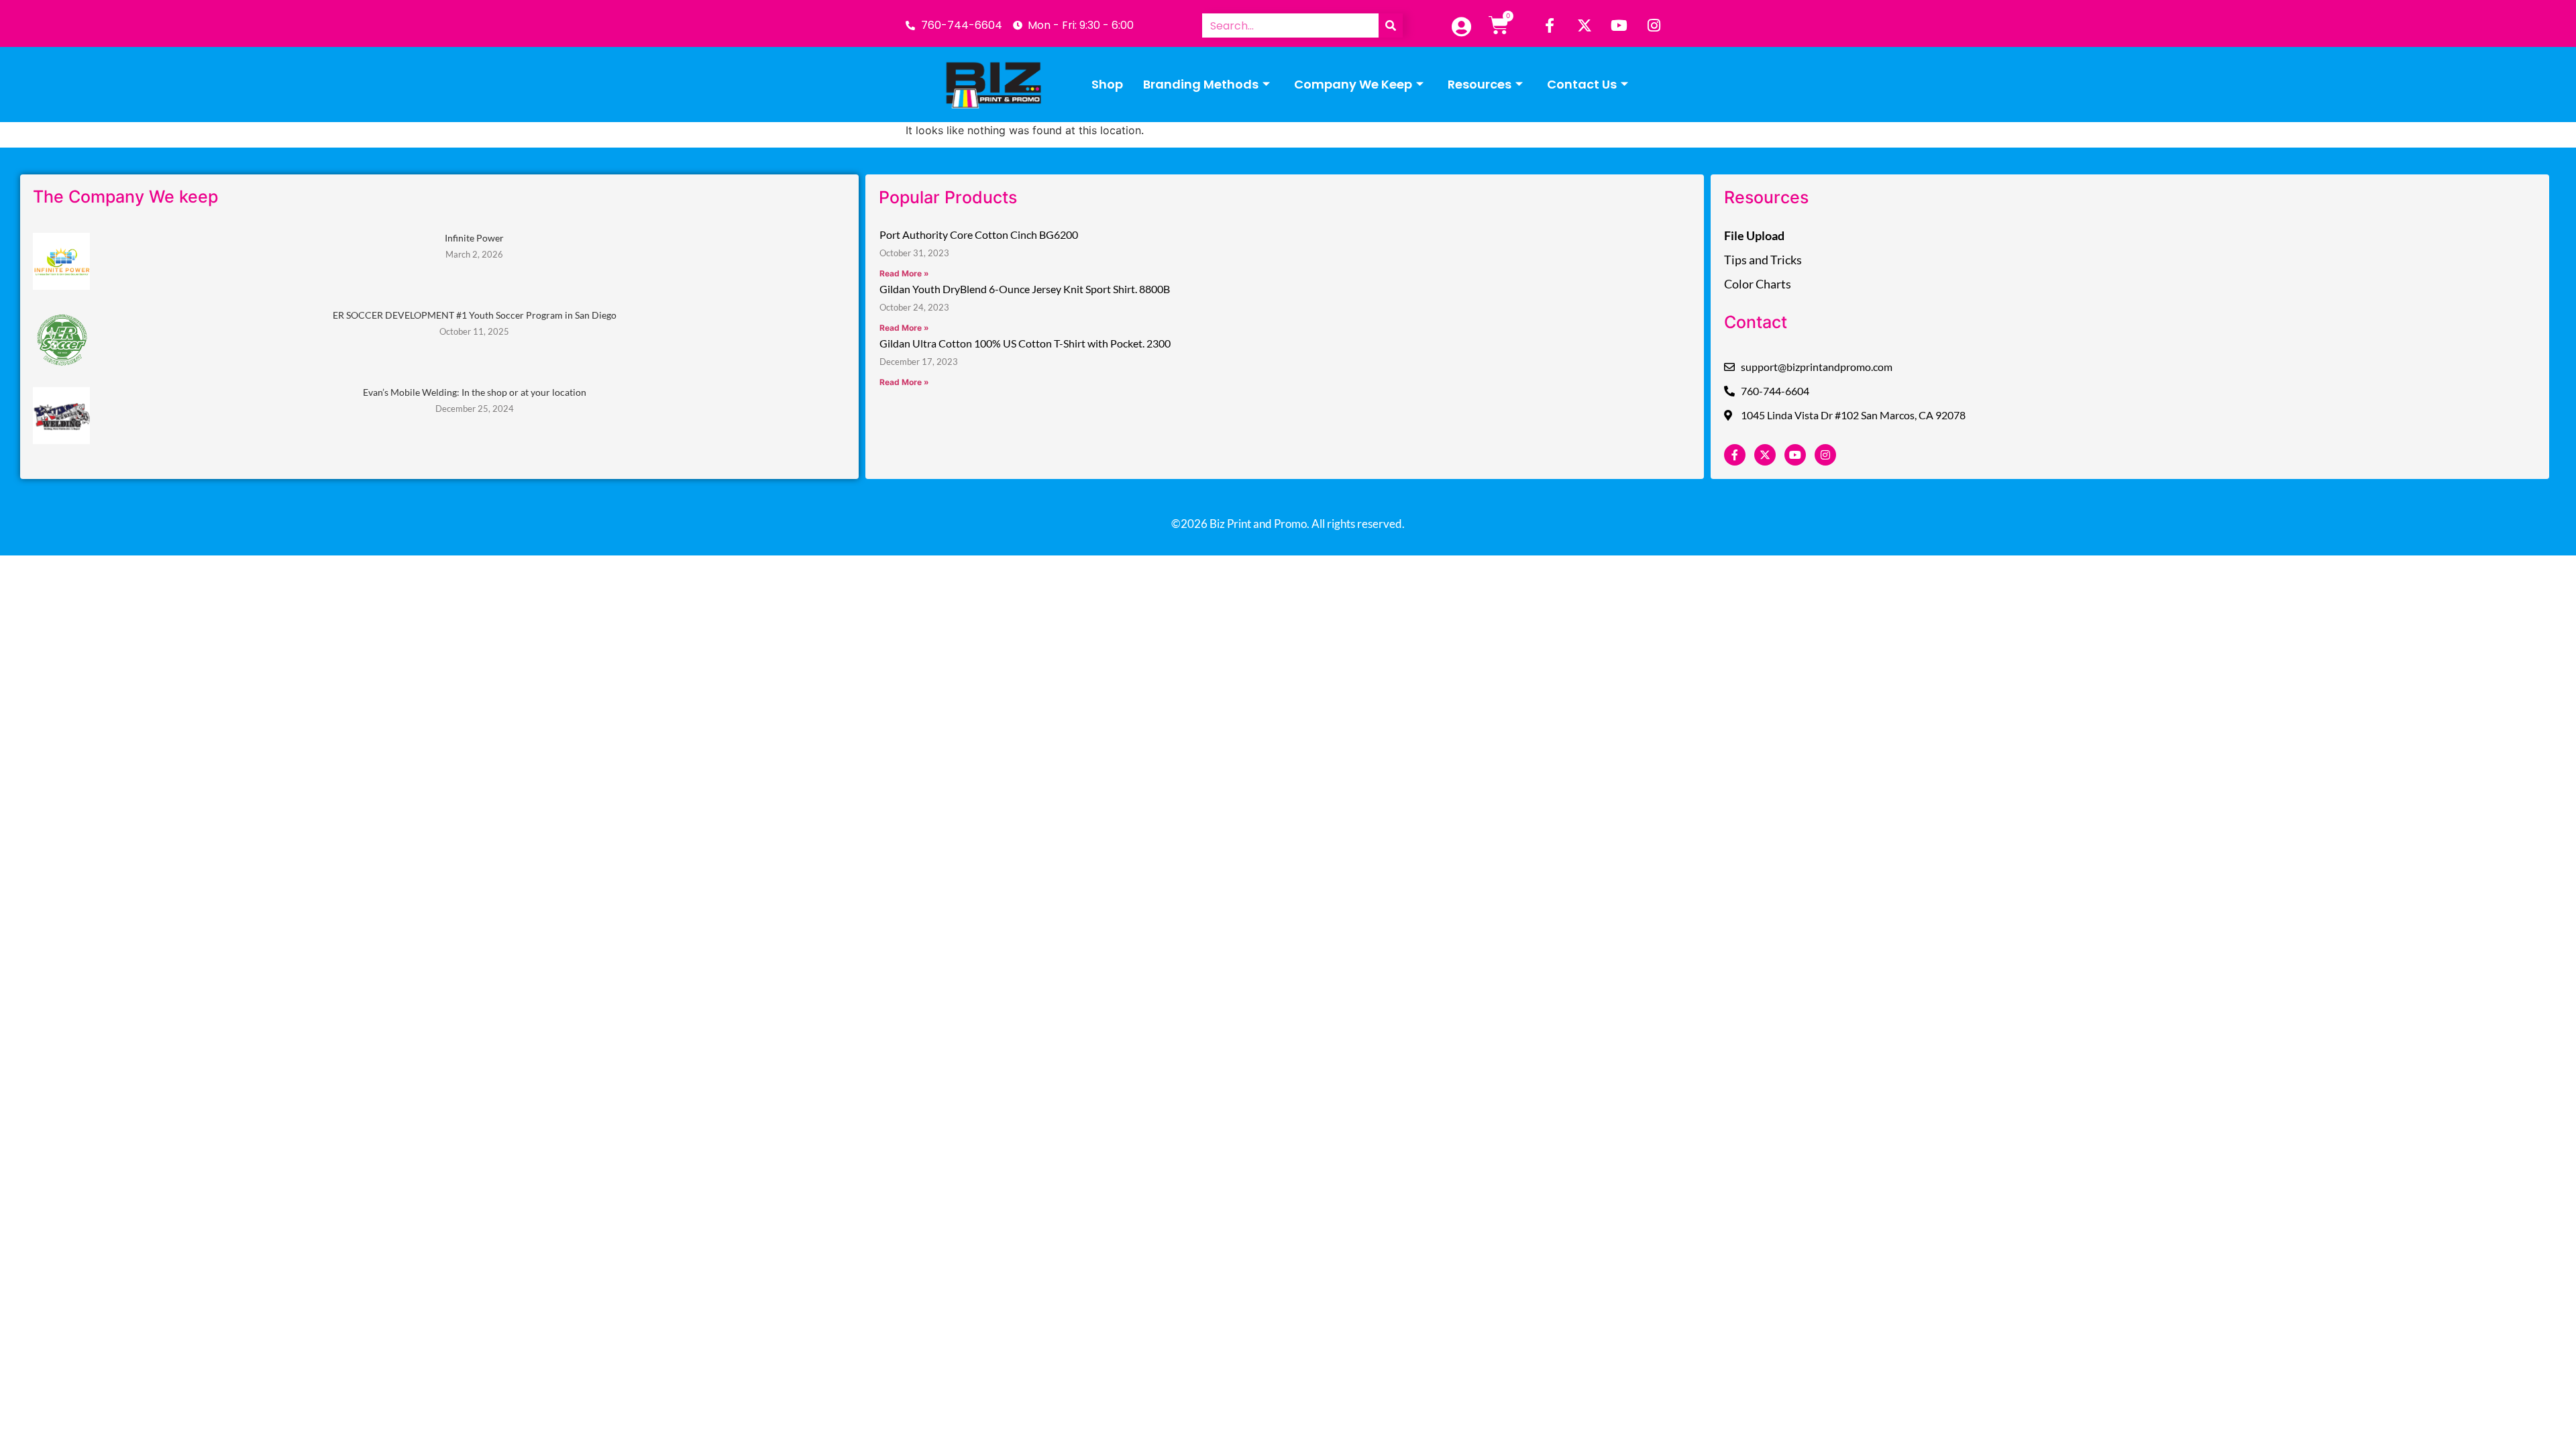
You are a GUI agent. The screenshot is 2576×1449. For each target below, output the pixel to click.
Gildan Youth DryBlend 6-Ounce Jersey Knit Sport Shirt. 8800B (1025, 289)
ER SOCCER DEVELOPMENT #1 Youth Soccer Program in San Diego (475, 315)
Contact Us (1582, 84)
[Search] (1391, 25)
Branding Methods (1201, 84)
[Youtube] (1619, 25)
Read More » (904, 273)
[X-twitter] (1585, 25)
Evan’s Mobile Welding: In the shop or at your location (475, 392)
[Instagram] (1654, 25)
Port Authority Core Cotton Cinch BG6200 (979, 234)
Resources (1480, 84)
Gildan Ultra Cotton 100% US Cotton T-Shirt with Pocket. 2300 (1025, 343)
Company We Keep (1353, 84)
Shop (1107, 84)
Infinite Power (474, 238)
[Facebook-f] (1550, 25)
